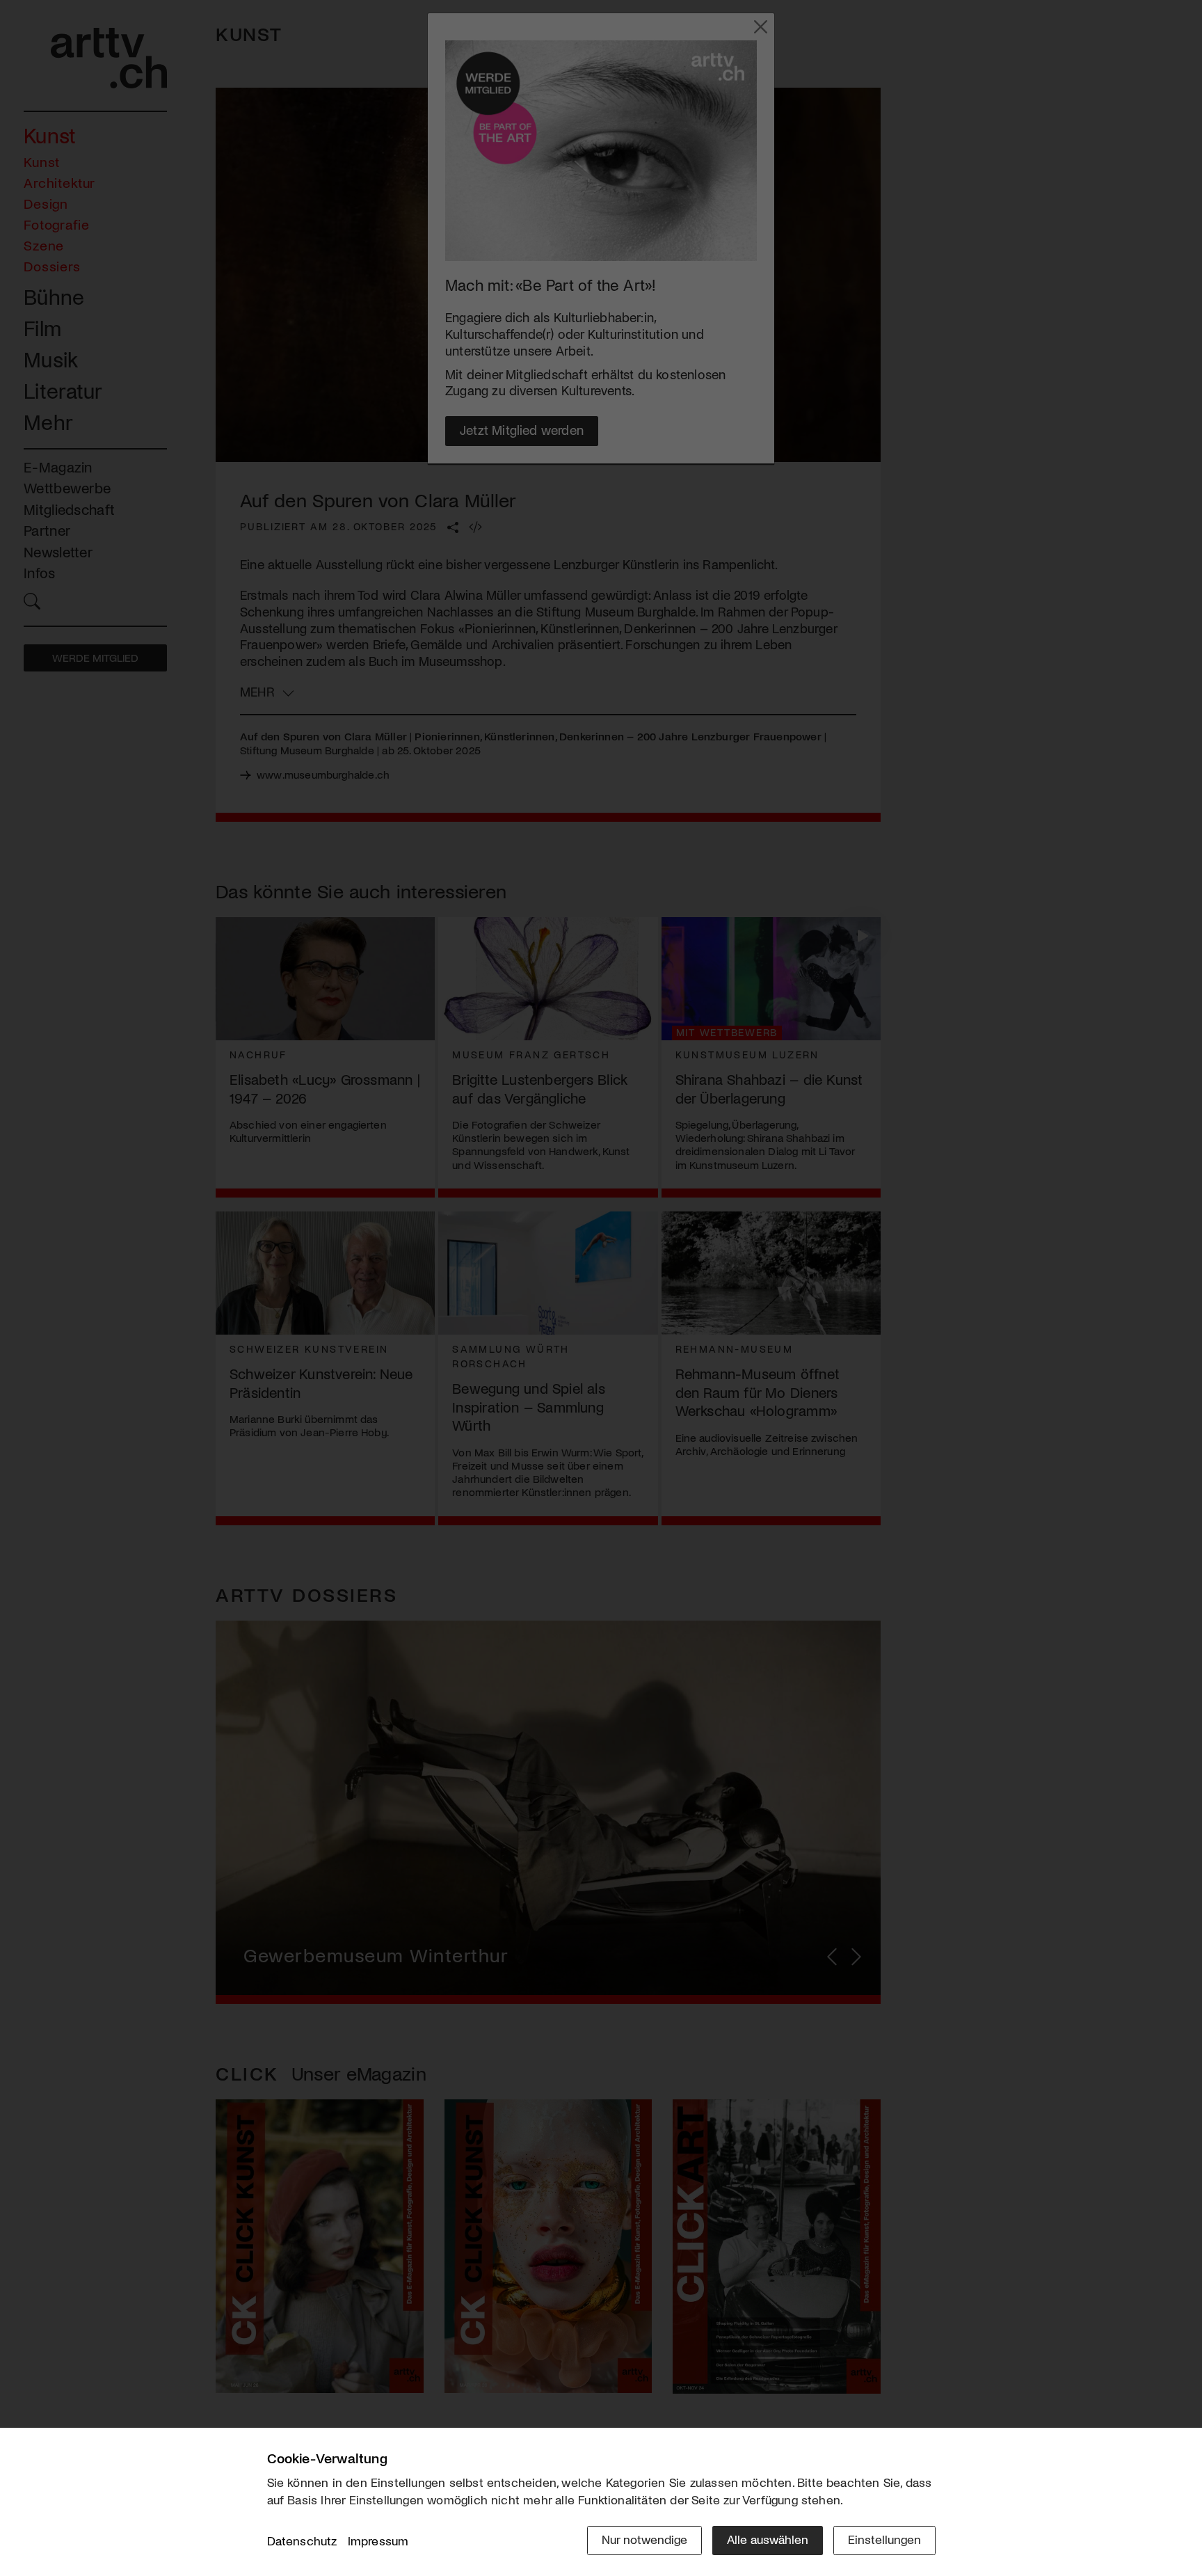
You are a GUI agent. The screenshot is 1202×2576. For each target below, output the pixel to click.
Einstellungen (884, 2539)
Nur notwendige (644, 2539)
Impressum (378, 2541)
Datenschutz (302, 2541)
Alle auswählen (768, 2539)
